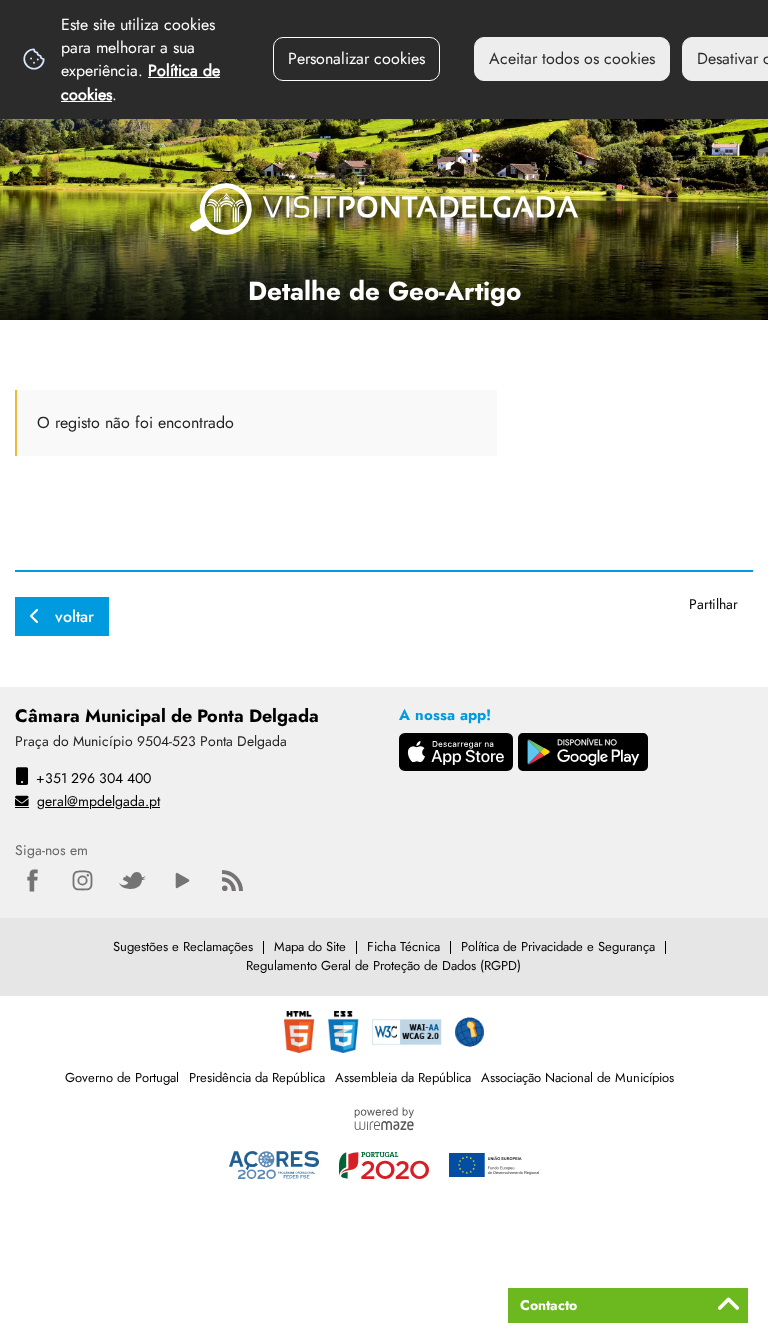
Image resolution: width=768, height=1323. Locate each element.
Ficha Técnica (403, 946)
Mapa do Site (310, 946)
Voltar (74, 616)
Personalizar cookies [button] (356, 58)
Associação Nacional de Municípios (577, 1077)
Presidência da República (257, 1077)
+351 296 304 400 (93, 778)
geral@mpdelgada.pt (98, 801)
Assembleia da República (403, 1077)
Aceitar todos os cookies (572, 58)
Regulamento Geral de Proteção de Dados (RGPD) (383, 965)
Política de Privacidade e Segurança (558, 946)
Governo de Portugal (122, 1077)
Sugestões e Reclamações (183, 946)
